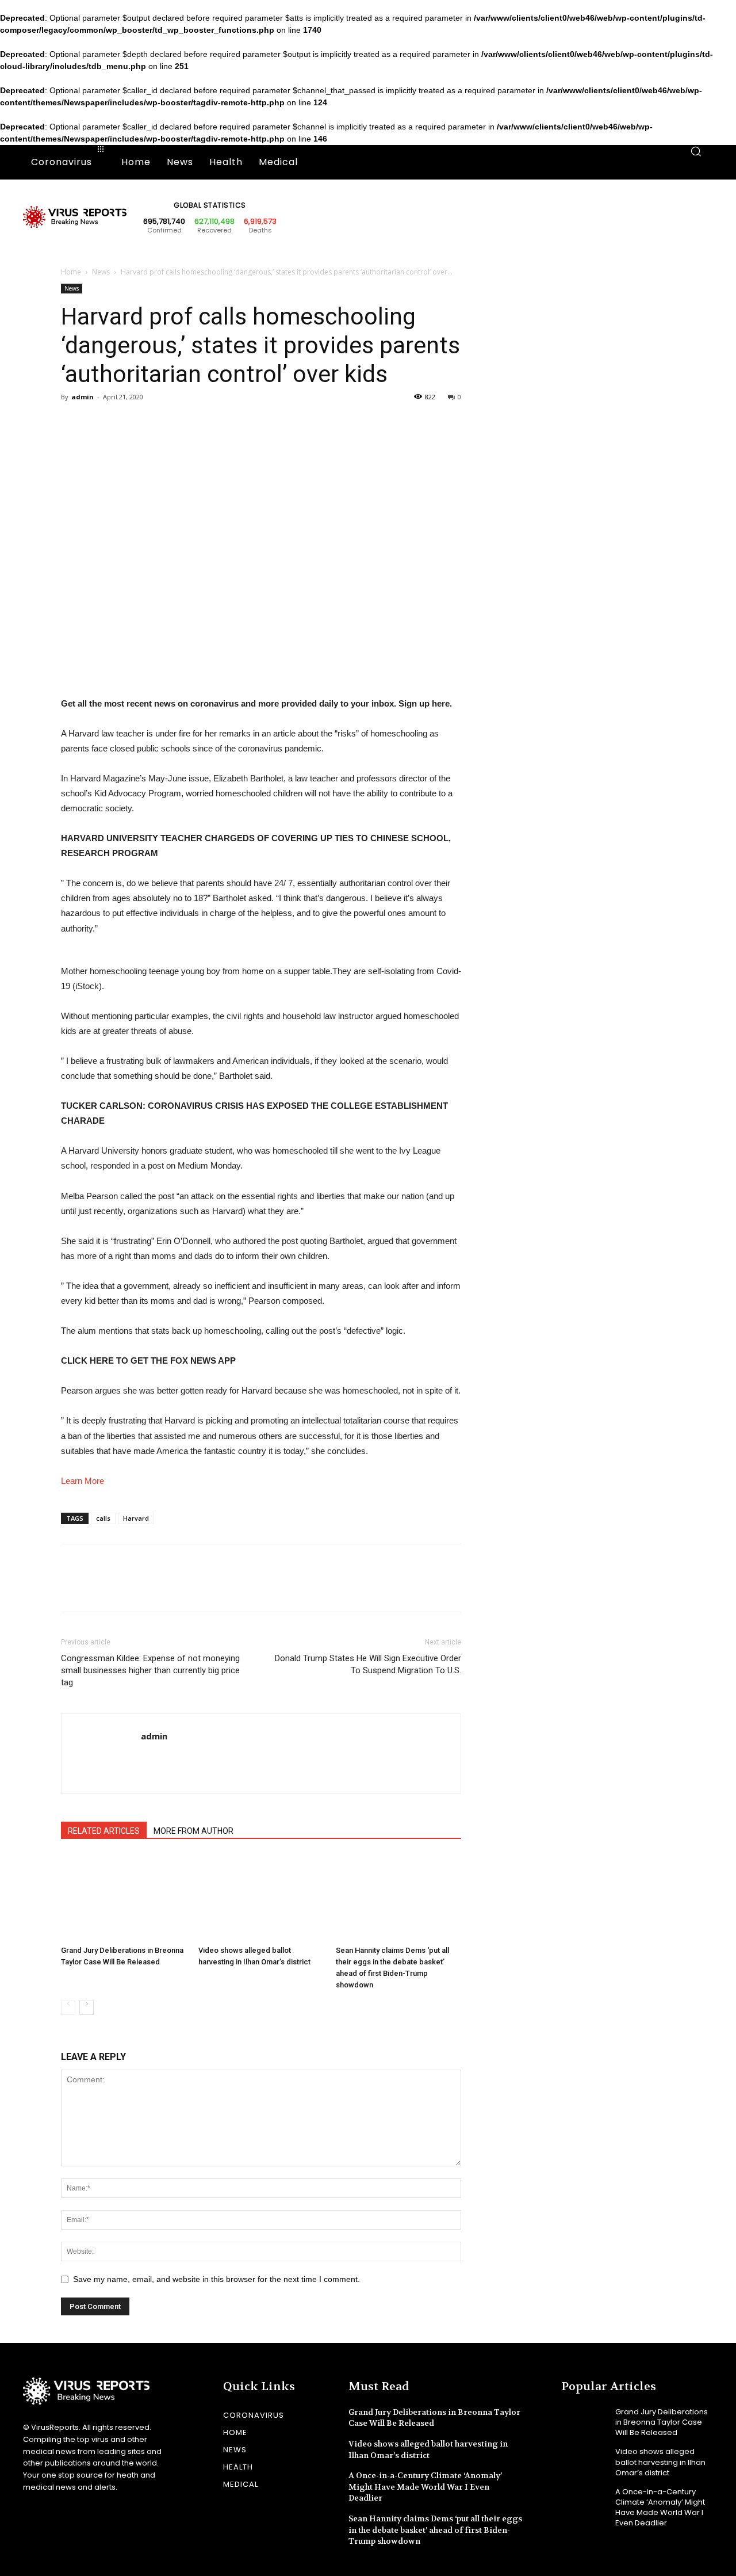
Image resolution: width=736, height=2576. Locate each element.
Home (71, 272)
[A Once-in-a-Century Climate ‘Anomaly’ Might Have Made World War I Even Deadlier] (584, 2501)
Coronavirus (254, 2415)
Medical (241, 2484)
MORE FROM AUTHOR (193, 1831)
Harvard (136, 1518)
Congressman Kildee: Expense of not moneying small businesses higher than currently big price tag (150, 1670)
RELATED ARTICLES (104, 1831)
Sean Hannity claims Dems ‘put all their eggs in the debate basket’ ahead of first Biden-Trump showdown (435, 2530)
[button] (696, 162)
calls (103, 1518)
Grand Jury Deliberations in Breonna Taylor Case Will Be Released (662, 2422)
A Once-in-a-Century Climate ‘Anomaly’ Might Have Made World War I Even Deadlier (425, 2487)
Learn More (83, 1481)
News (101, 272)
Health (238, 2467)
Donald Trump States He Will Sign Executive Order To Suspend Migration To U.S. (368, 1664)
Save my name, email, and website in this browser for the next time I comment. (216, 2279)
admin (83, 397)
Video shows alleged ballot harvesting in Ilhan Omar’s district (660, 2462)
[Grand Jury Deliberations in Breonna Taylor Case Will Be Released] (124, 1898)
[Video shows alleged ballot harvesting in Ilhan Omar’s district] (261, 1898)
